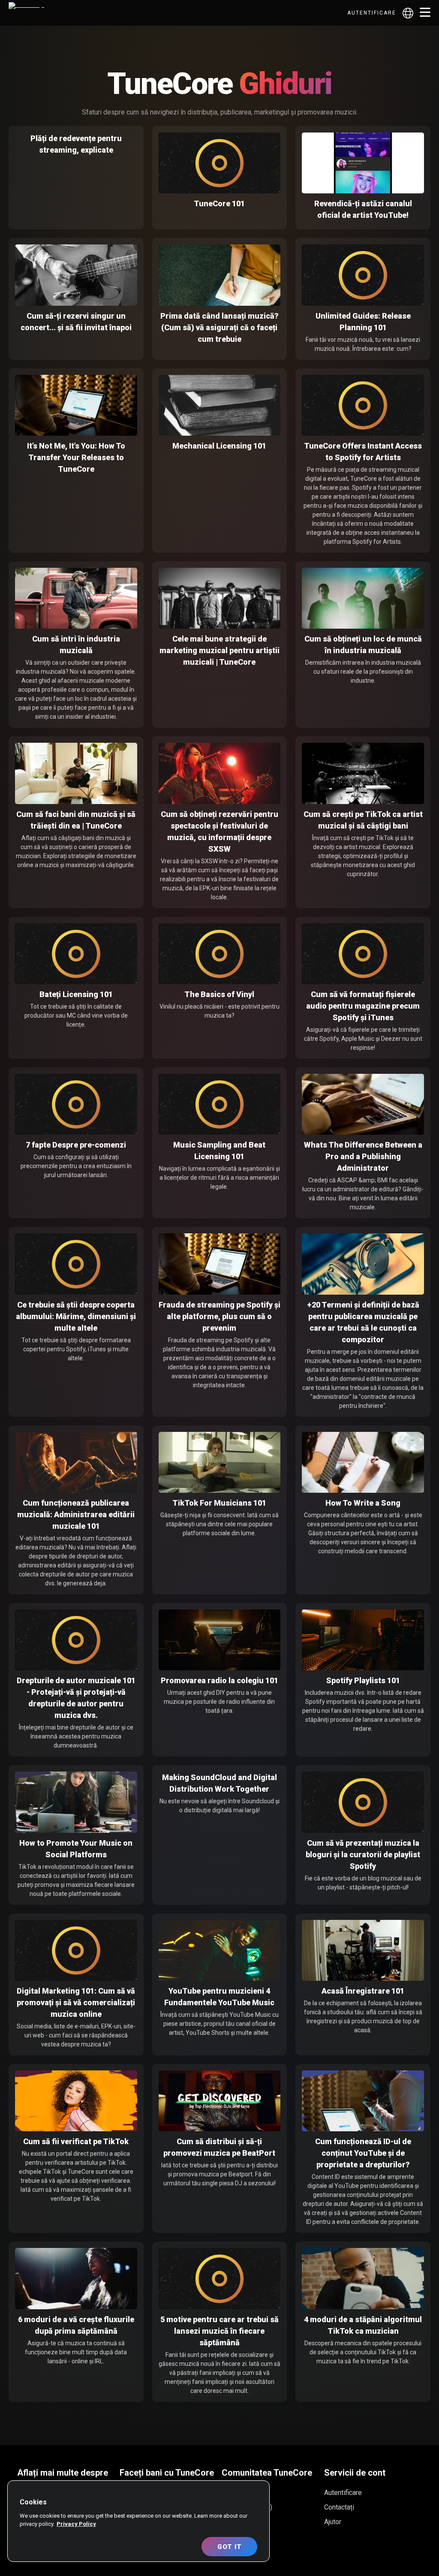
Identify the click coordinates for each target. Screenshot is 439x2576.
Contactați (339, 2507)
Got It (230, 2547)
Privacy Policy (76, 2524)
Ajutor (333, 2522)
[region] (138, 2521)
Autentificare (372, 13)
